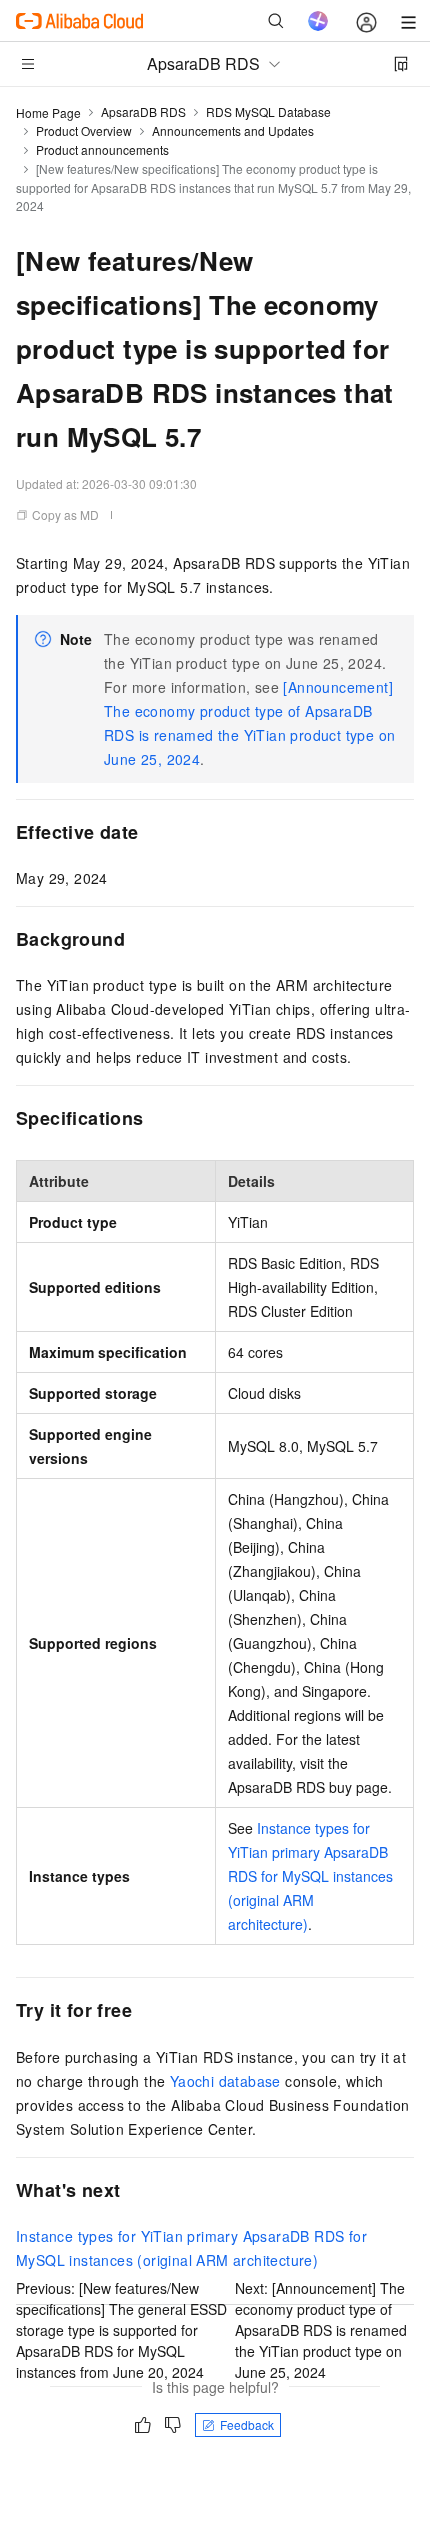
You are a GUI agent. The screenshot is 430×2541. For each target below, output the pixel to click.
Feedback (247, 2424)
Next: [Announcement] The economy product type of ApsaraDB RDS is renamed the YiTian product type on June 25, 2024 (321, 2330)
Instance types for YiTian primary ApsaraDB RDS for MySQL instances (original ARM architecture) (310, 1876)
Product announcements (102, 149)
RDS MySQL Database (268, 111)
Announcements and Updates (233, 130)
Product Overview (84, 130)
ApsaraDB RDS (143, 111)
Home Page (48, 112)
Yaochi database (225, 2081)
